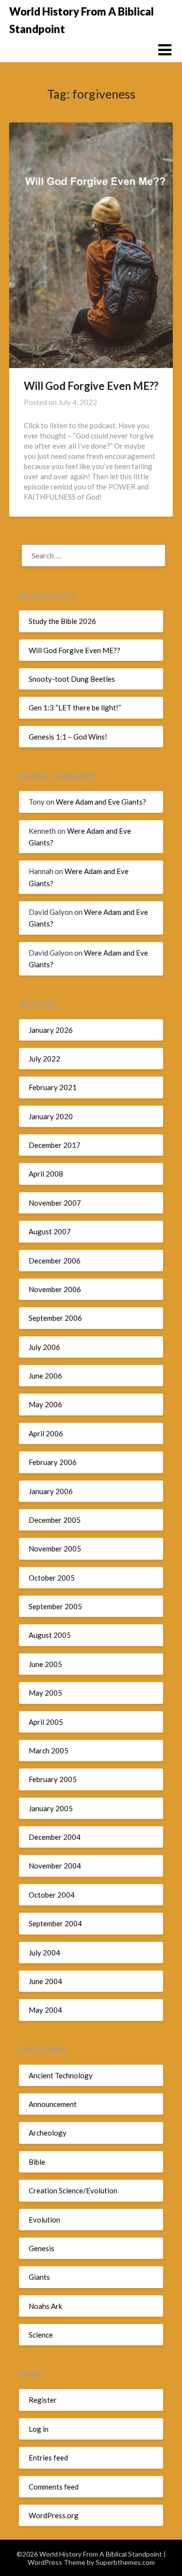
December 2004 (55, 1837)
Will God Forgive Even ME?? (91, 386)
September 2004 (55, 1923)
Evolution (44, 2220)
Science (41, 2335)
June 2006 (45, 1376)
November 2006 (55, 1289)
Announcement (53, 2104)
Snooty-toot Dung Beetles (72, 679)
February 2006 (53, 1462)
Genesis (41, 2248)
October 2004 (52, 1895)
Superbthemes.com (125, 2562)
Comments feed (54, 2487)
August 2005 (50, 1635)
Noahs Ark (45, 2306)
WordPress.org (54, 2515)
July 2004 (44, 1953)
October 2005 (52, 1578)
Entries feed (48, 2458)
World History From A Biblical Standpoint (82, 20)
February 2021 (53, 1087)
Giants (39, 2277)
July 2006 (44, 1347)
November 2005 (55, 1549)
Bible (37, 2162)
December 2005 (55, 1520)
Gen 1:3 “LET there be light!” (75, 707)
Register (43, 2400)
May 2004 (45, 2010)
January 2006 (51, 1491)
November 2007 (55, 1203)
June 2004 (45, 1981)
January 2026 (51, 1030)
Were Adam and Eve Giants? (101, 802)
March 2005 (49, 1751)
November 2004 (55, 1866)
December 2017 (55, 1145)
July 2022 (44, 1059)
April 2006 (46, 1433)
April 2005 (46, 1722)
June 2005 (45, 1664)
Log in (39, 2429)
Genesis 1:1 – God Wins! (68, 737)
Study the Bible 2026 (62, 621)
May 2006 (45, 1404)
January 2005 (51, 1808)
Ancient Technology (61, 2075)
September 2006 (55, 1318)
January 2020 (51, 1116)
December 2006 (55, 1261)
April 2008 (46, 1174)
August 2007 (50, 1231)
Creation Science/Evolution (73, 2190)
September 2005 (55, 1606)
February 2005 (53, 1779)
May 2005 (45, 1693)
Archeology (48, 2133)
